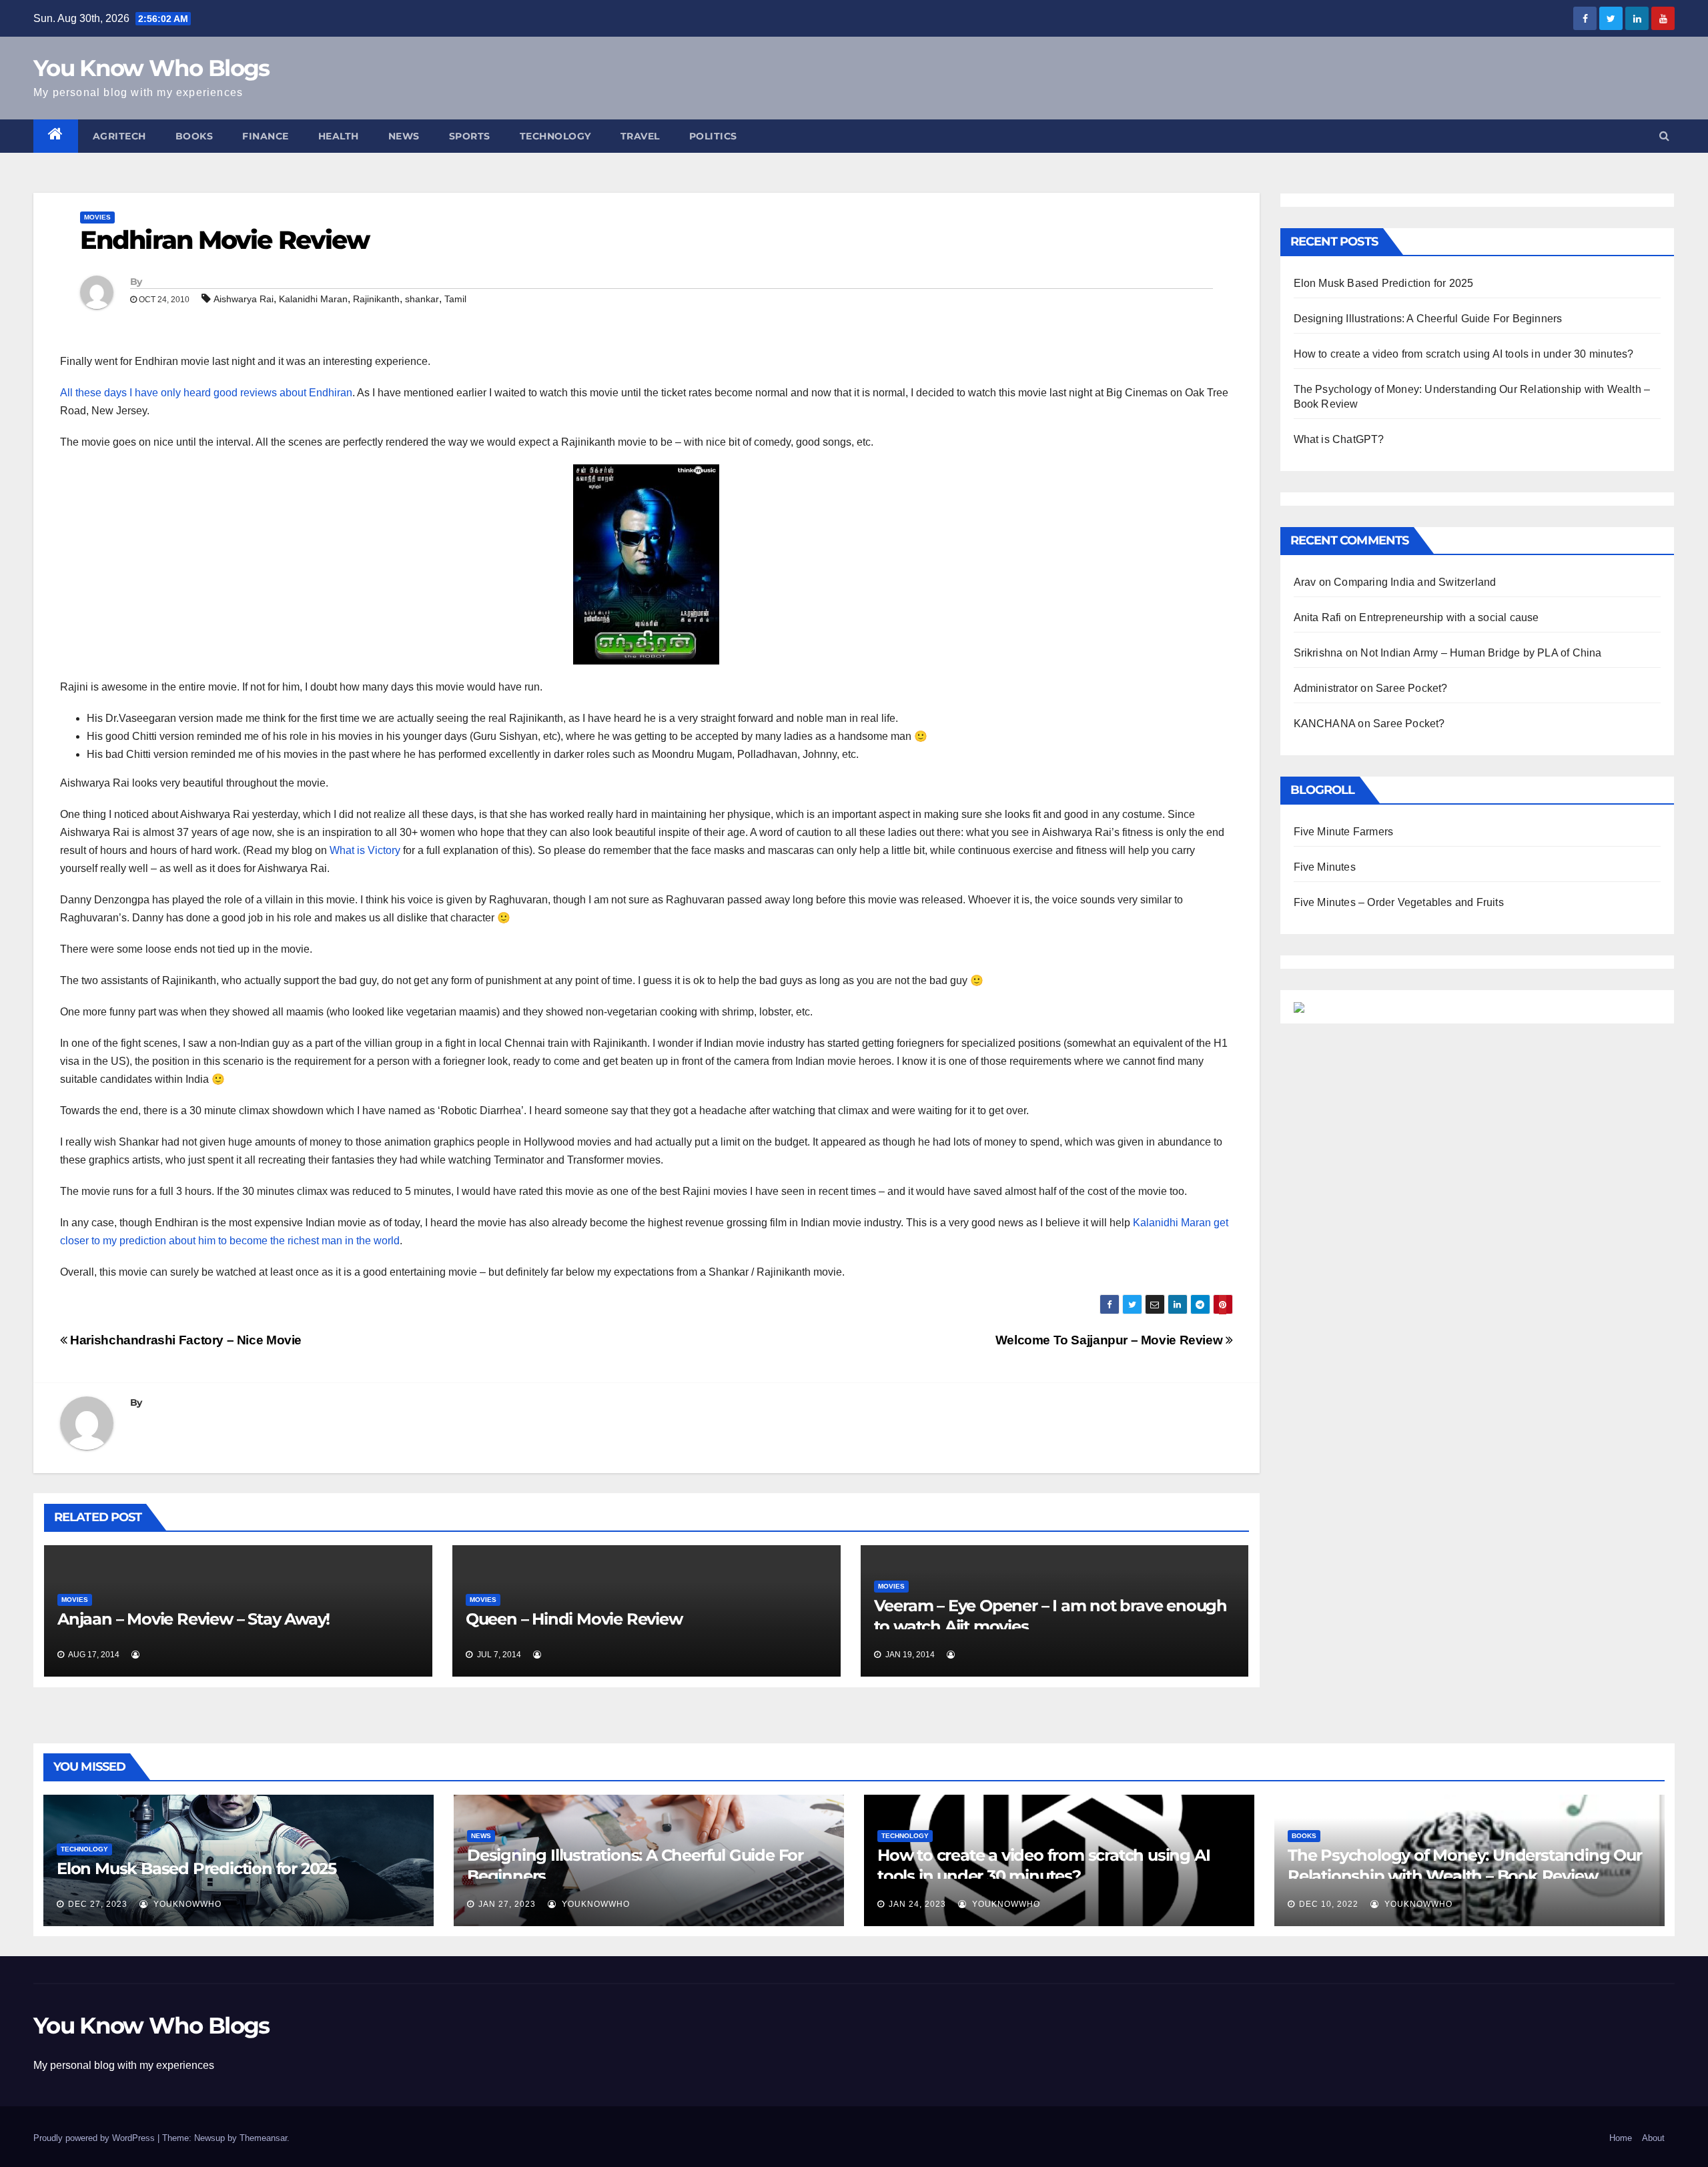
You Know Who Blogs (151, 68)
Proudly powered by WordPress (95, 2138)
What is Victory (365, 850)
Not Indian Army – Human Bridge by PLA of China (1481, 653)
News (404, 136)
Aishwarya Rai (244, 299)
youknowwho (186, 1904)
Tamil (455, 299)
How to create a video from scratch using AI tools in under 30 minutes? (1464, 354)
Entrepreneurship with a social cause (1449, 617)
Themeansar (263, 2138)
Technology (555, 136)
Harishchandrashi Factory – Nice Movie (184, 1340)
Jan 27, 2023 (507, 1904)
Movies (97, 217)
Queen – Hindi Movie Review (574, 1619)
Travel (640, 136)
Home (1621, 2138)
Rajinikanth (376, 299)
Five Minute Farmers (1344, 832)
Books (194, 136)
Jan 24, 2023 (917, 1904)
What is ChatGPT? (1339, 439)
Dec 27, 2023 (98, 1904)
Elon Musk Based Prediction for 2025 (1384, 283)
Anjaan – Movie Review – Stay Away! (193, 1619)
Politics (713, 136)
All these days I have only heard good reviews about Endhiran (206, 393)
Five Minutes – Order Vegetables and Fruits (1399, 902)
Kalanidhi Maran (313, 299)
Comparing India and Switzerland (1415, 582)
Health (339, 136)
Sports (470, 136)
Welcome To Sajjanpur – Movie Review (1111, 1340)
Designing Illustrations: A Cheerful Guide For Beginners (1428, 319)
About (1653, 2138)
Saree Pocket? (1412, 688)
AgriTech (119, 136)
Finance (266, 136)
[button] (1664, 136)
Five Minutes (1325, 867)
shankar (422, 299)
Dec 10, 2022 (1329, 1904)
